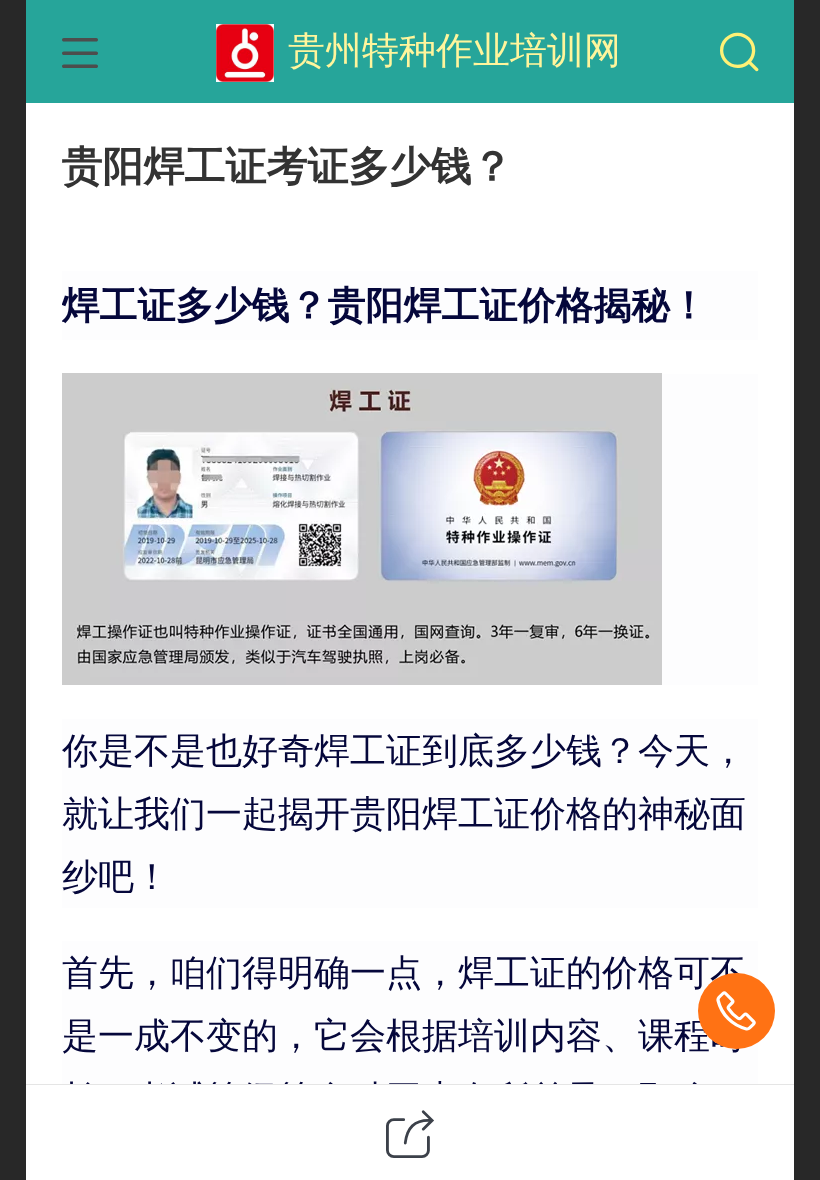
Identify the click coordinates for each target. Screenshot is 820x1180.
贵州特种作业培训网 (454, 50)
